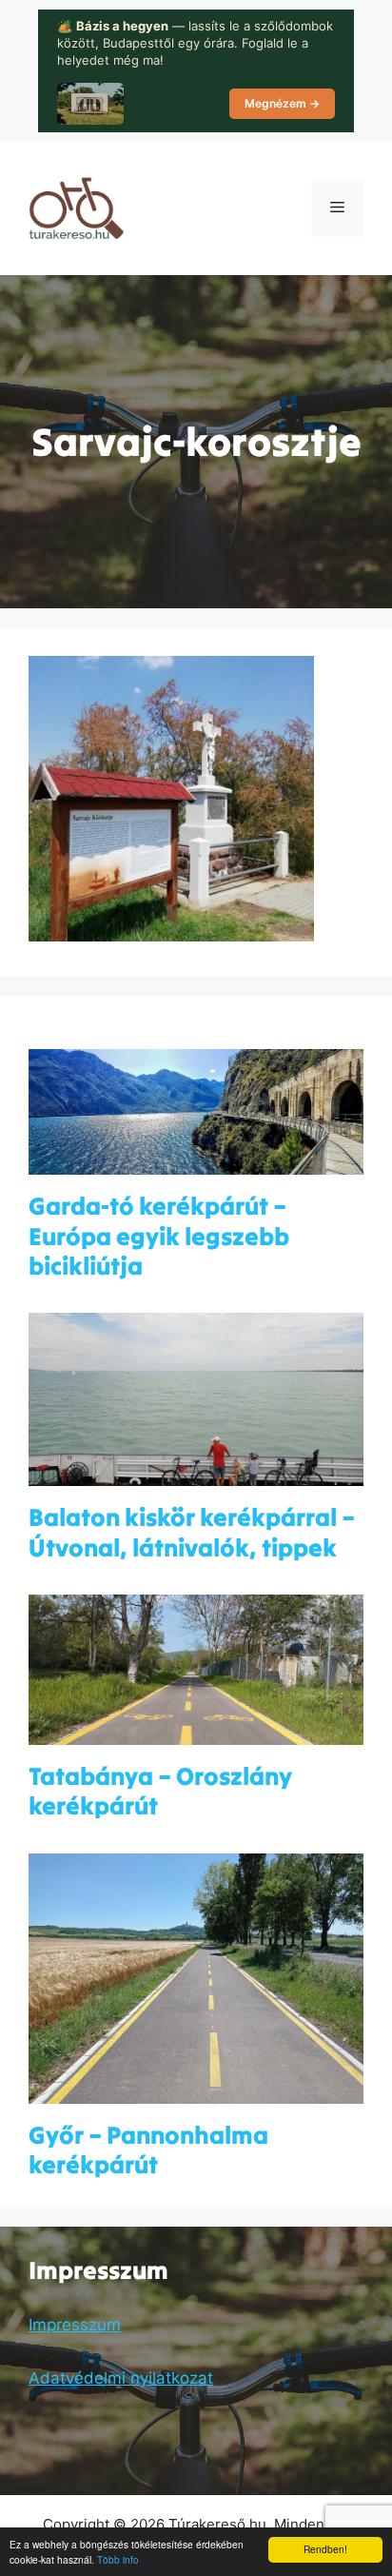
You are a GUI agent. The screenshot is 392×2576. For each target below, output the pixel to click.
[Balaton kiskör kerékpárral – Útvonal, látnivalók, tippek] (196, 1474)
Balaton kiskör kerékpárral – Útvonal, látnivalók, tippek (192, 1532)
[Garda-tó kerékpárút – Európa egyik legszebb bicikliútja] (196, 1162)
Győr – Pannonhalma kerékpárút (148, 2150)
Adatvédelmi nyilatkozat (121, 2378)
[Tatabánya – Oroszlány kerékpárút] (196, 1733)
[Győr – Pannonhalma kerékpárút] (196, 2091)
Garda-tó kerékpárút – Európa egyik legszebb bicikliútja (159, 1235)
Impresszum (75, 2325)
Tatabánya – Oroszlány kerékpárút (160, 1791)
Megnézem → (282, 103)
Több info (118, 2559)
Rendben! (325, 2549)
